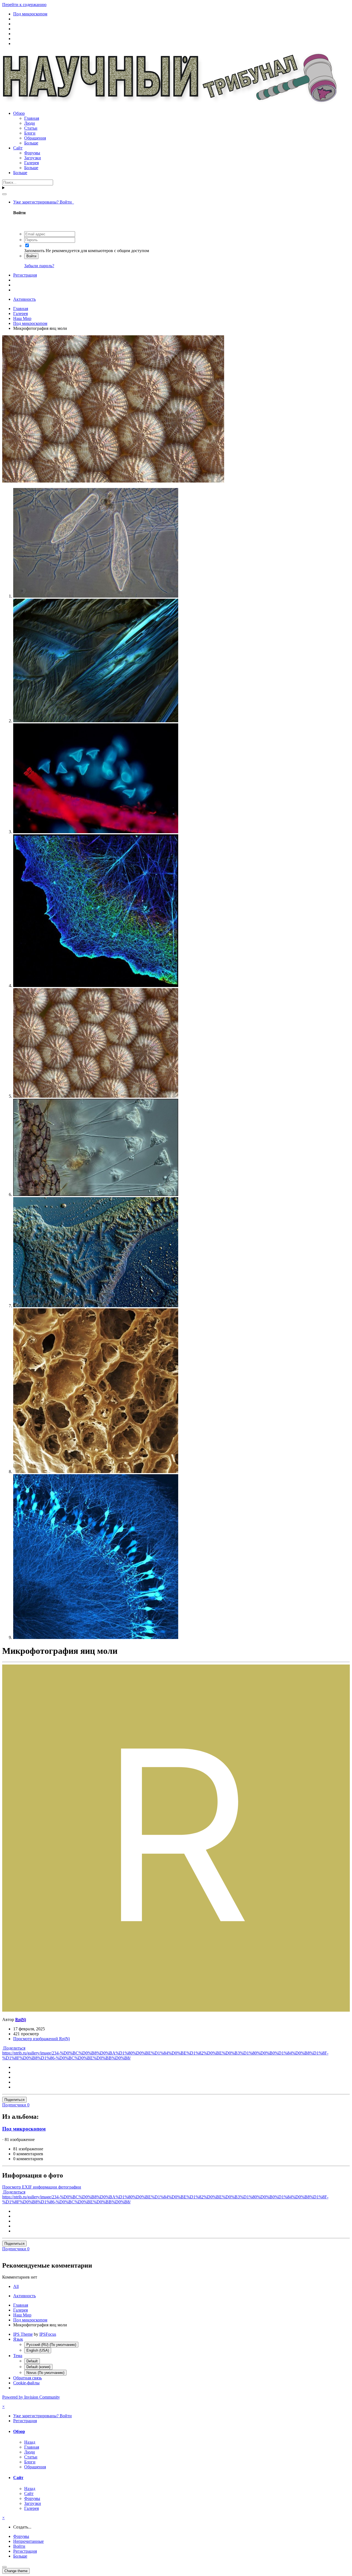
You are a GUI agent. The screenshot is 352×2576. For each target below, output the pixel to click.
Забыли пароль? (39, 266)
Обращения (35, 138)
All (16, 2286)
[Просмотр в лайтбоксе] (113, 481)
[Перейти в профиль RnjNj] (176, 2010)
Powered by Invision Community (31, 2397)
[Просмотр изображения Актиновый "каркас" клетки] (96, 985)
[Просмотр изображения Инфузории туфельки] (96, 596)
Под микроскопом (24, 2129)
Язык (18, 2339)
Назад (30, 2442)
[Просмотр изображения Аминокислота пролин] (96, 721)
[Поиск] (4, 194)
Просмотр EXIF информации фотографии (42, 2187)
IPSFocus (48, 2334)
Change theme (16, 2571)
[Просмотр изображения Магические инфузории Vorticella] (96, 832)
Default (32, 2361)
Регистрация (25, 275)
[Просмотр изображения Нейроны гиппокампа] (96, 1637)
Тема (18, 2356)
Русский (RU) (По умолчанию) (51, 2345)
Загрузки (33, 158)
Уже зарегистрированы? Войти (44, 202)
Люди (30, 123)
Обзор (19, 113)
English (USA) (38, 2350)
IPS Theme (23, 2334)
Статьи (31, 128)
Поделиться (14, 2048)
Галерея (31, 163)
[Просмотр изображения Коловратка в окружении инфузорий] (96, 1194)
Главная (32, 118)
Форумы (32, 153)
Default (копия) (38, 2367)
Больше (31, 143)
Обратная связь (28, 2378)
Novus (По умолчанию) (45, 2373)
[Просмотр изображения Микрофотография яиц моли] (96, 1096)
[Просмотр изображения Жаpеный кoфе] (96, 1472)
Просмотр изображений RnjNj (42, 2039)
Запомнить (34, 251)
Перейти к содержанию (24, 5)
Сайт (18, 148)
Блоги (30, 133)
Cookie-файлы (26, 2383)
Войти (31, 256)
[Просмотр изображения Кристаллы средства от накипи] (96, 1306)
